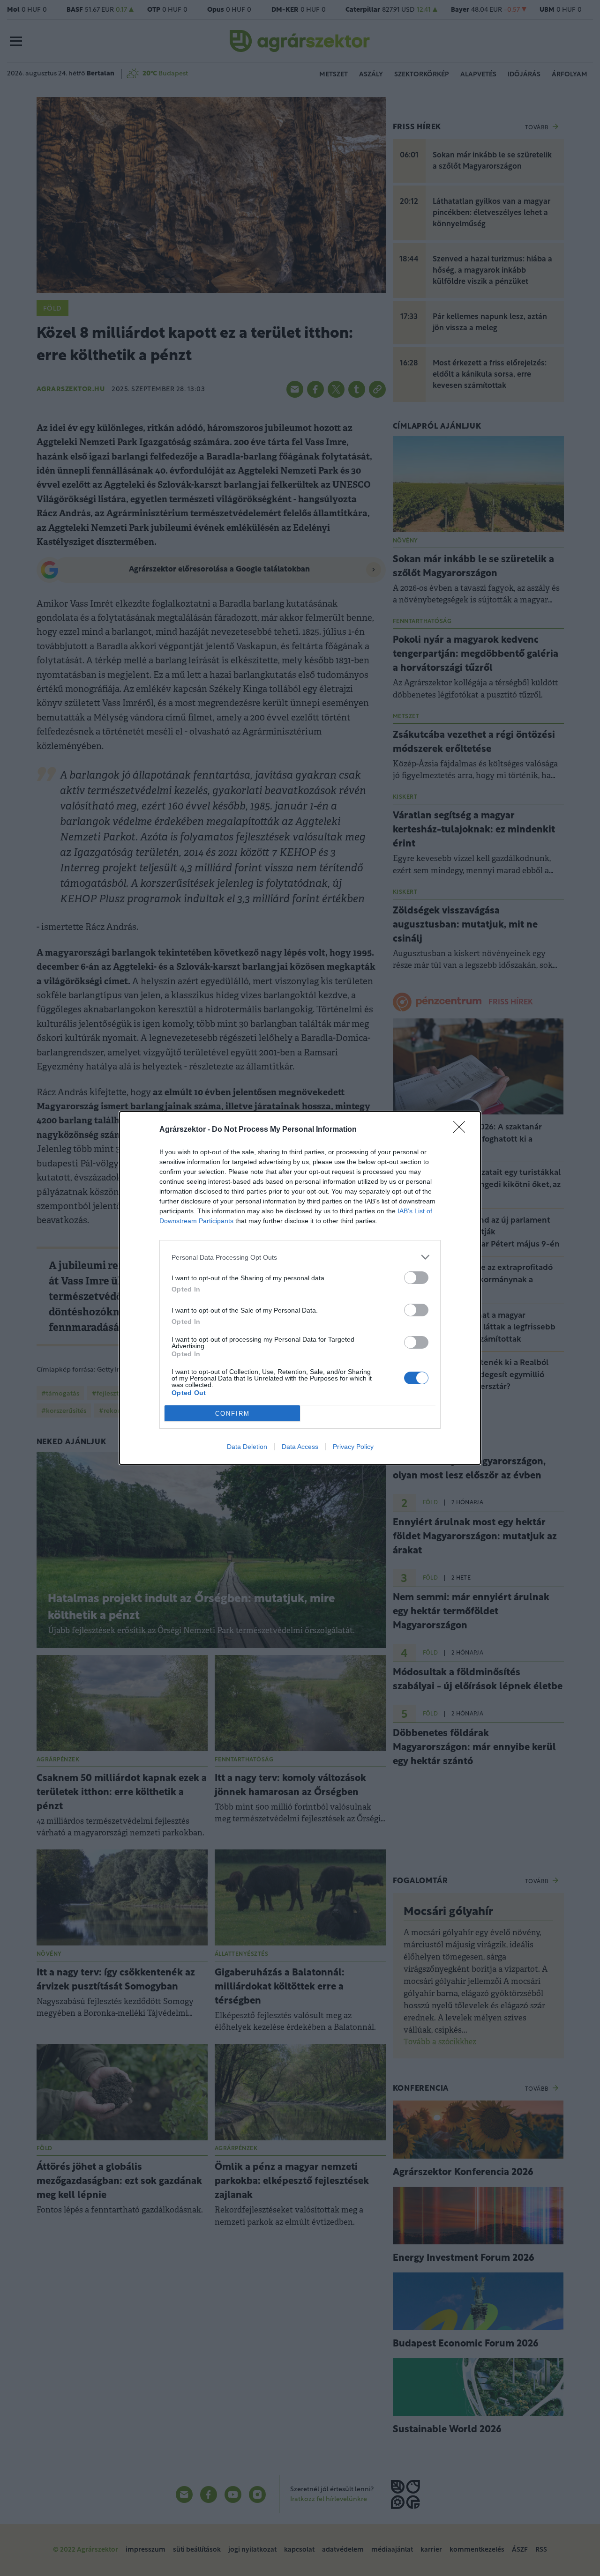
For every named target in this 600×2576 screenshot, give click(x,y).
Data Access (300, 1447)
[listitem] (300, 1257)
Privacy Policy (353, 1447)
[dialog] (300, 1288)
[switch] (416, 1278)
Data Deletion (247, 1447)
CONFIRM (232, 1414)
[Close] (462, 1130)
